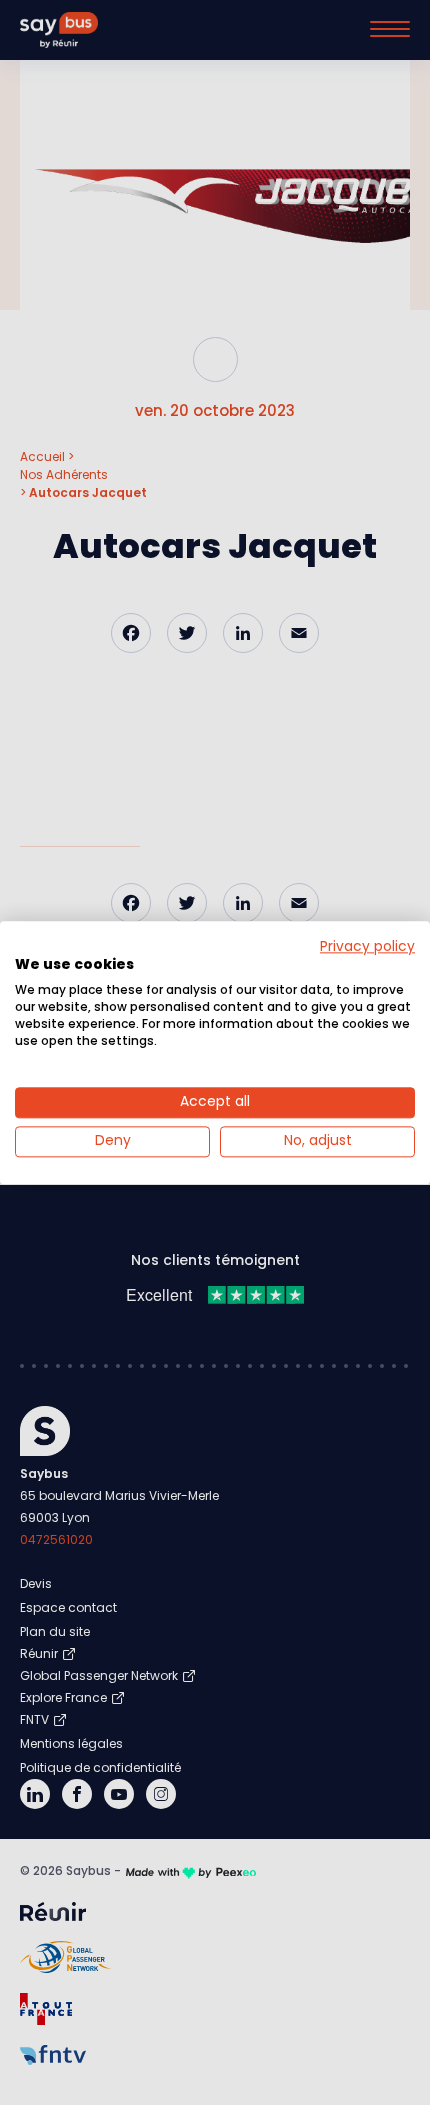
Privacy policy (367, 946)
